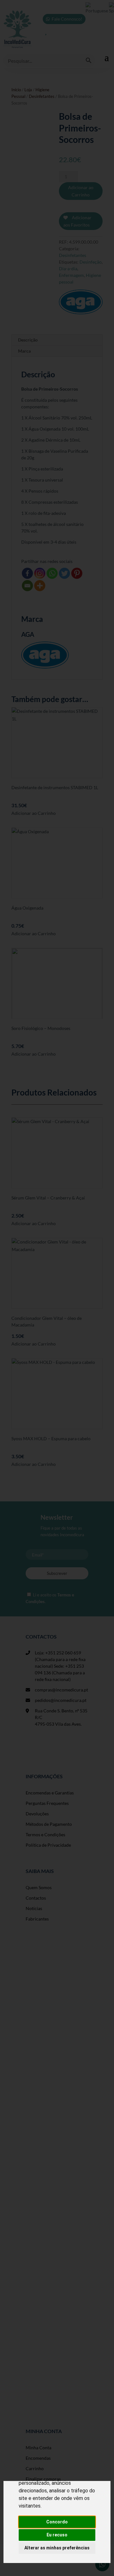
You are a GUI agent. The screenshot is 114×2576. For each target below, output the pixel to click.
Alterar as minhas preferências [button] (57, 2548)
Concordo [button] (57, 2522)
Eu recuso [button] (57, 2535)
